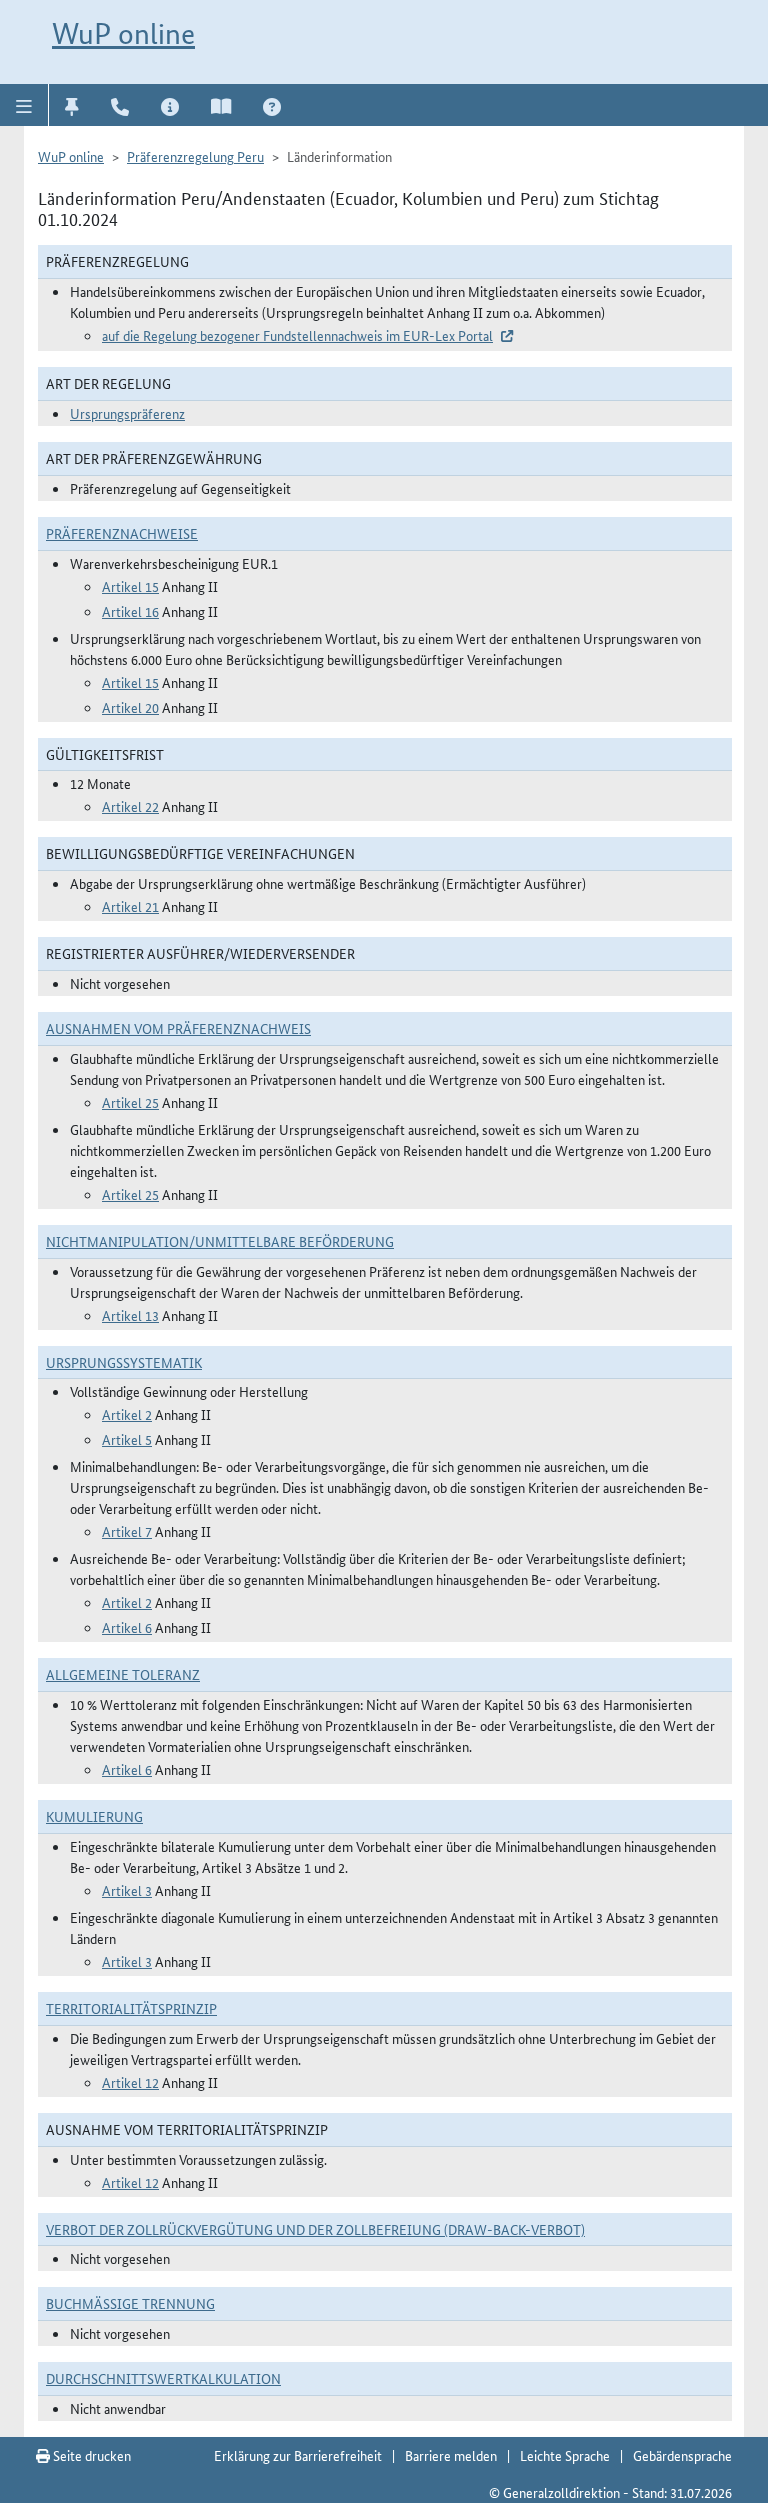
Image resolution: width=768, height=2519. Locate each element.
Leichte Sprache (565, 2455)
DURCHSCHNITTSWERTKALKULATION (163, 2378)
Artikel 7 (127, 1531)
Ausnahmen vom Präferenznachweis (178, 1028)
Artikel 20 (130, 707)
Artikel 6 (127, 1627)
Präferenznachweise (122, 533)
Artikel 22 (130, 806)
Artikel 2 (127, 1414)
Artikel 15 (130, 586)
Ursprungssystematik (124, 1362)
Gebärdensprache (682, 2455)
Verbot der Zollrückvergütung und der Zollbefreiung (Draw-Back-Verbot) (315, 2229)
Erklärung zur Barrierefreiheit (298, 2455)
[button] (24, 105)
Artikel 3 (127, 1890)
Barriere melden (451, 2455)
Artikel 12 (130, 2082)
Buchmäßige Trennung (130, 2303)
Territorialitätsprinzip (131, 2008)
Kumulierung (94, 1816)
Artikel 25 (130, 1102)
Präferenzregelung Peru (195, 156)
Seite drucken (90, 2455)
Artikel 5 (127, 1439)
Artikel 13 (130, 1315)
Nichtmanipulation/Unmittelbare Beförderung (220, 1241)
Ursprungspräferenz (127, 413)
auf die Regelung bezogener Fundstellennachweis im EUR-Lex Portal (297, 335)
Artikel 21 (130, 906)
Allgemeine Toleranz (123, 1674)
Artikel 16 (130, 611)
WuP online (123, 33)
